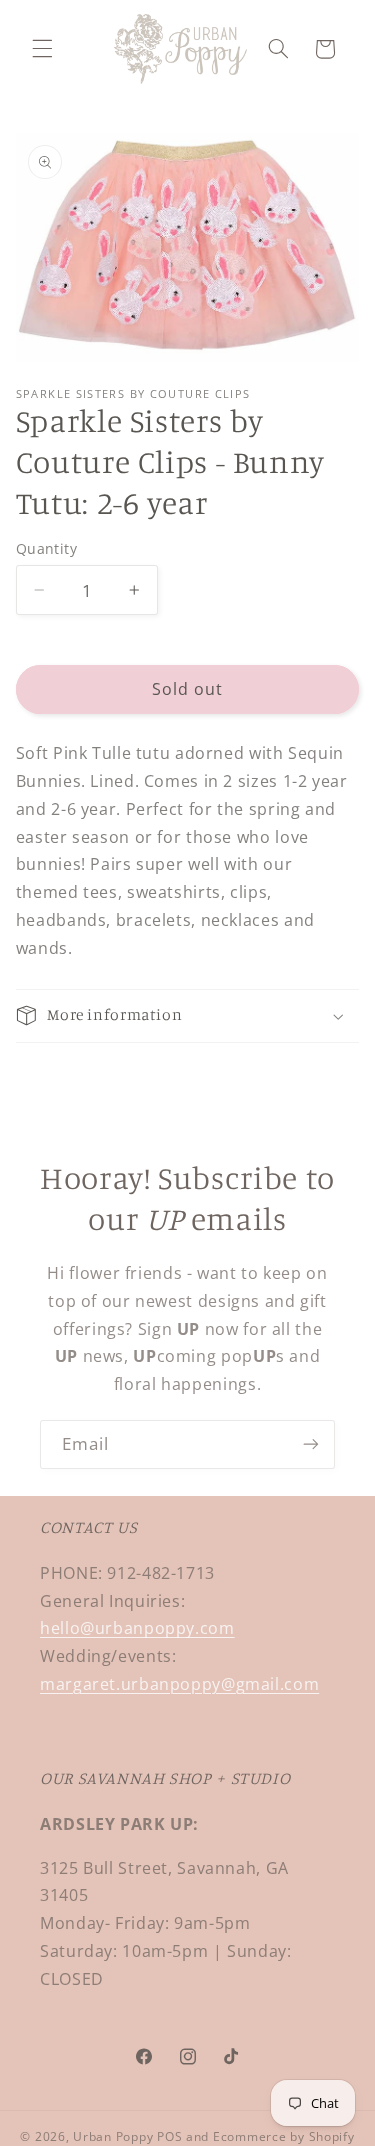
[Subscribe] (311, 1444)
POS (169, 2136)
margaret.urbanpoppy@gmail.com (179, 1684)
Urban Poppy (113, 2136)
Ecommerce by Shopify (284, 2136)
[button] (42, 49)
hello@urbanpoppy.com (137, 1628)
